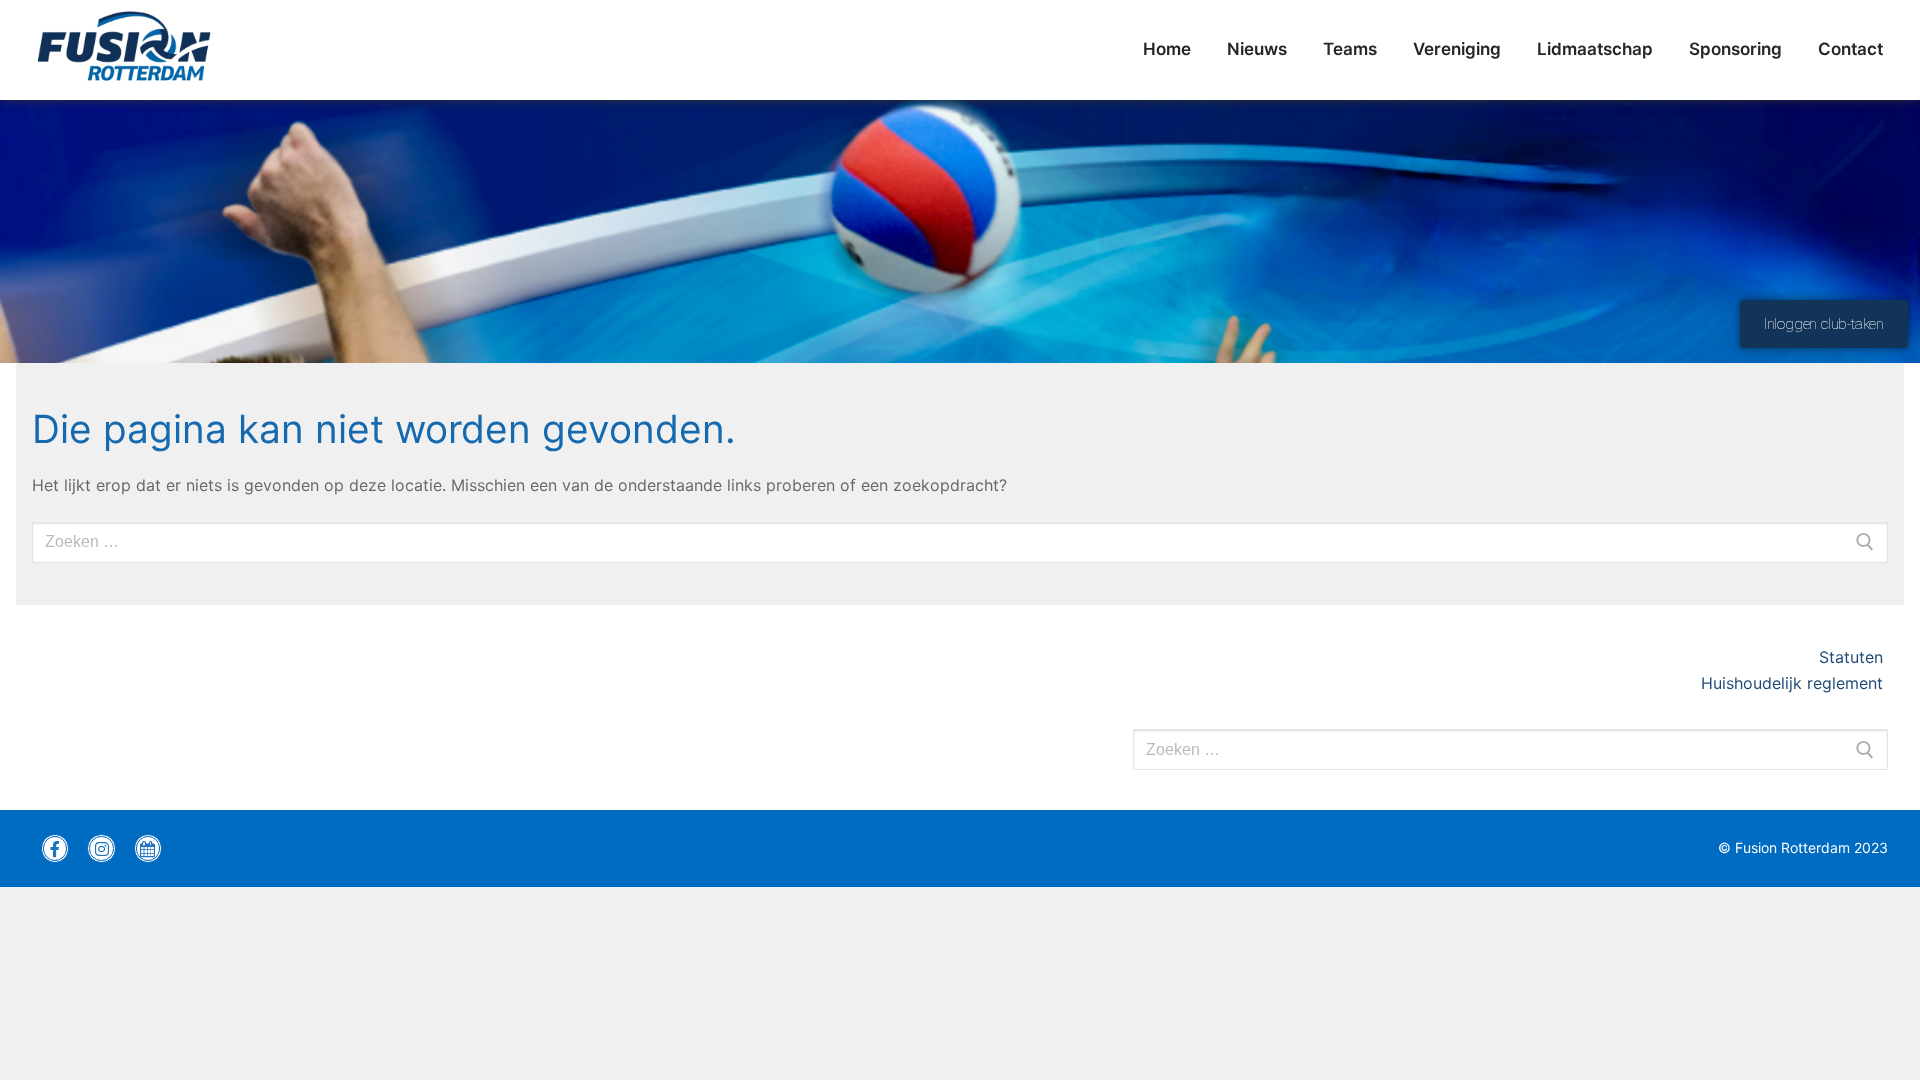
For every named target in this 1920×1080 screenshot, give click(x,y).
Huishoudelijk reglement (1794, 683)
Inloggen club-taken (1824, 324)
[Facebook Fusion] (55, 848)
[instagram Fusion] (101, 848)
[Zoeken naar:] (1510, 750)
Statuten (1853, 657)
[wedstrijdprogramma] (148, 848)
